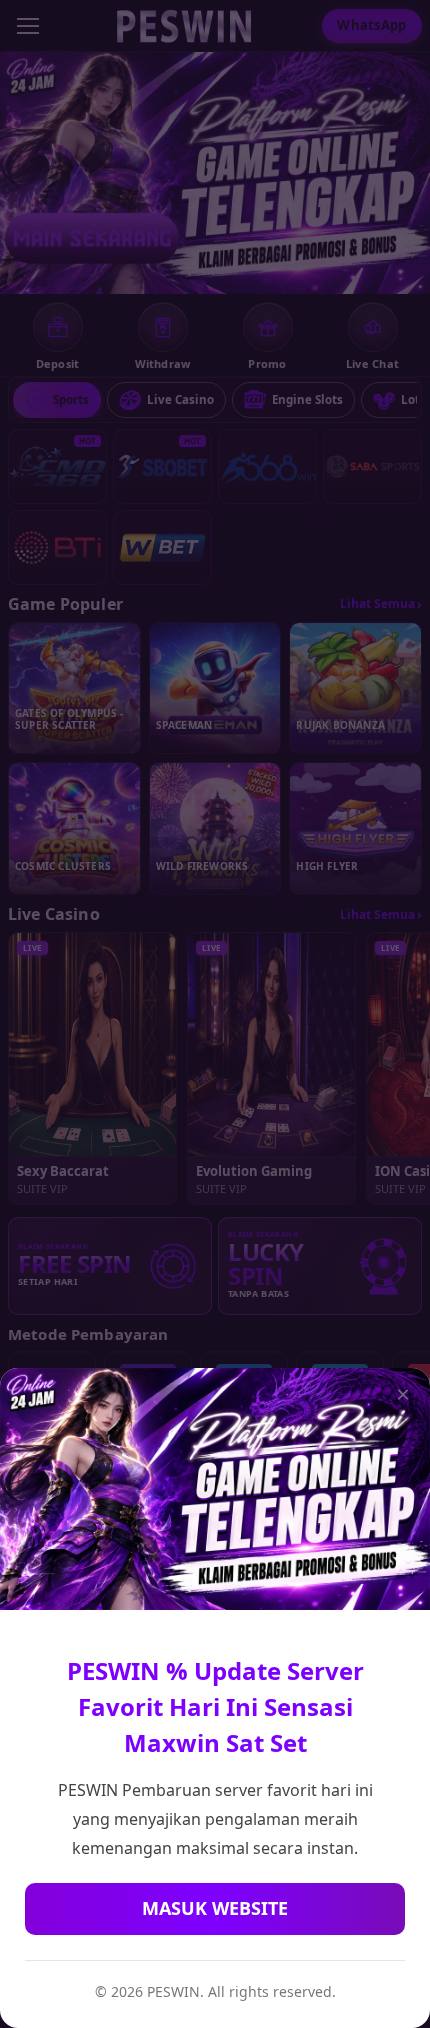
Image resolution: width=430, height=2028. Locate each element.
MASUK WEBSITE (215, 1908)
